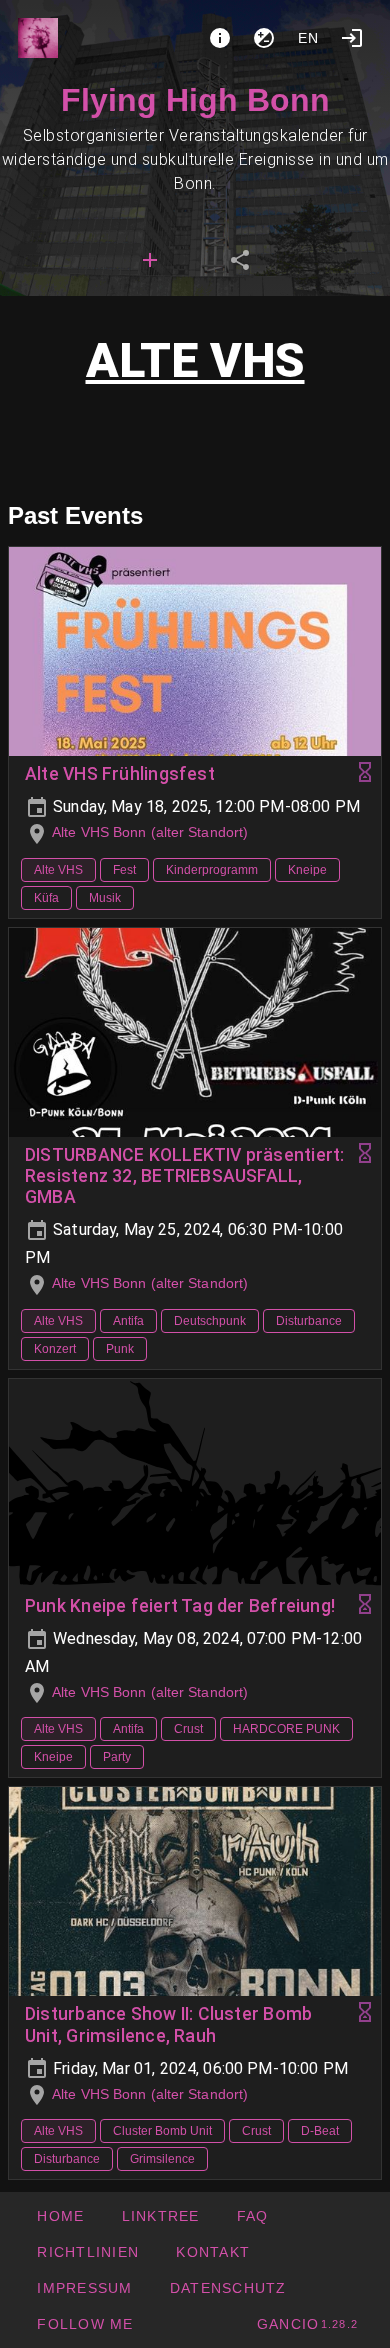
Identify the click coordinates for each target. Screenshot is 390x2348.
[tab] (150, 260)
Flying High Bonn (195, 100)
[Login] (352, 38)
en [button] (309, 38)
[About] (220, 38)
